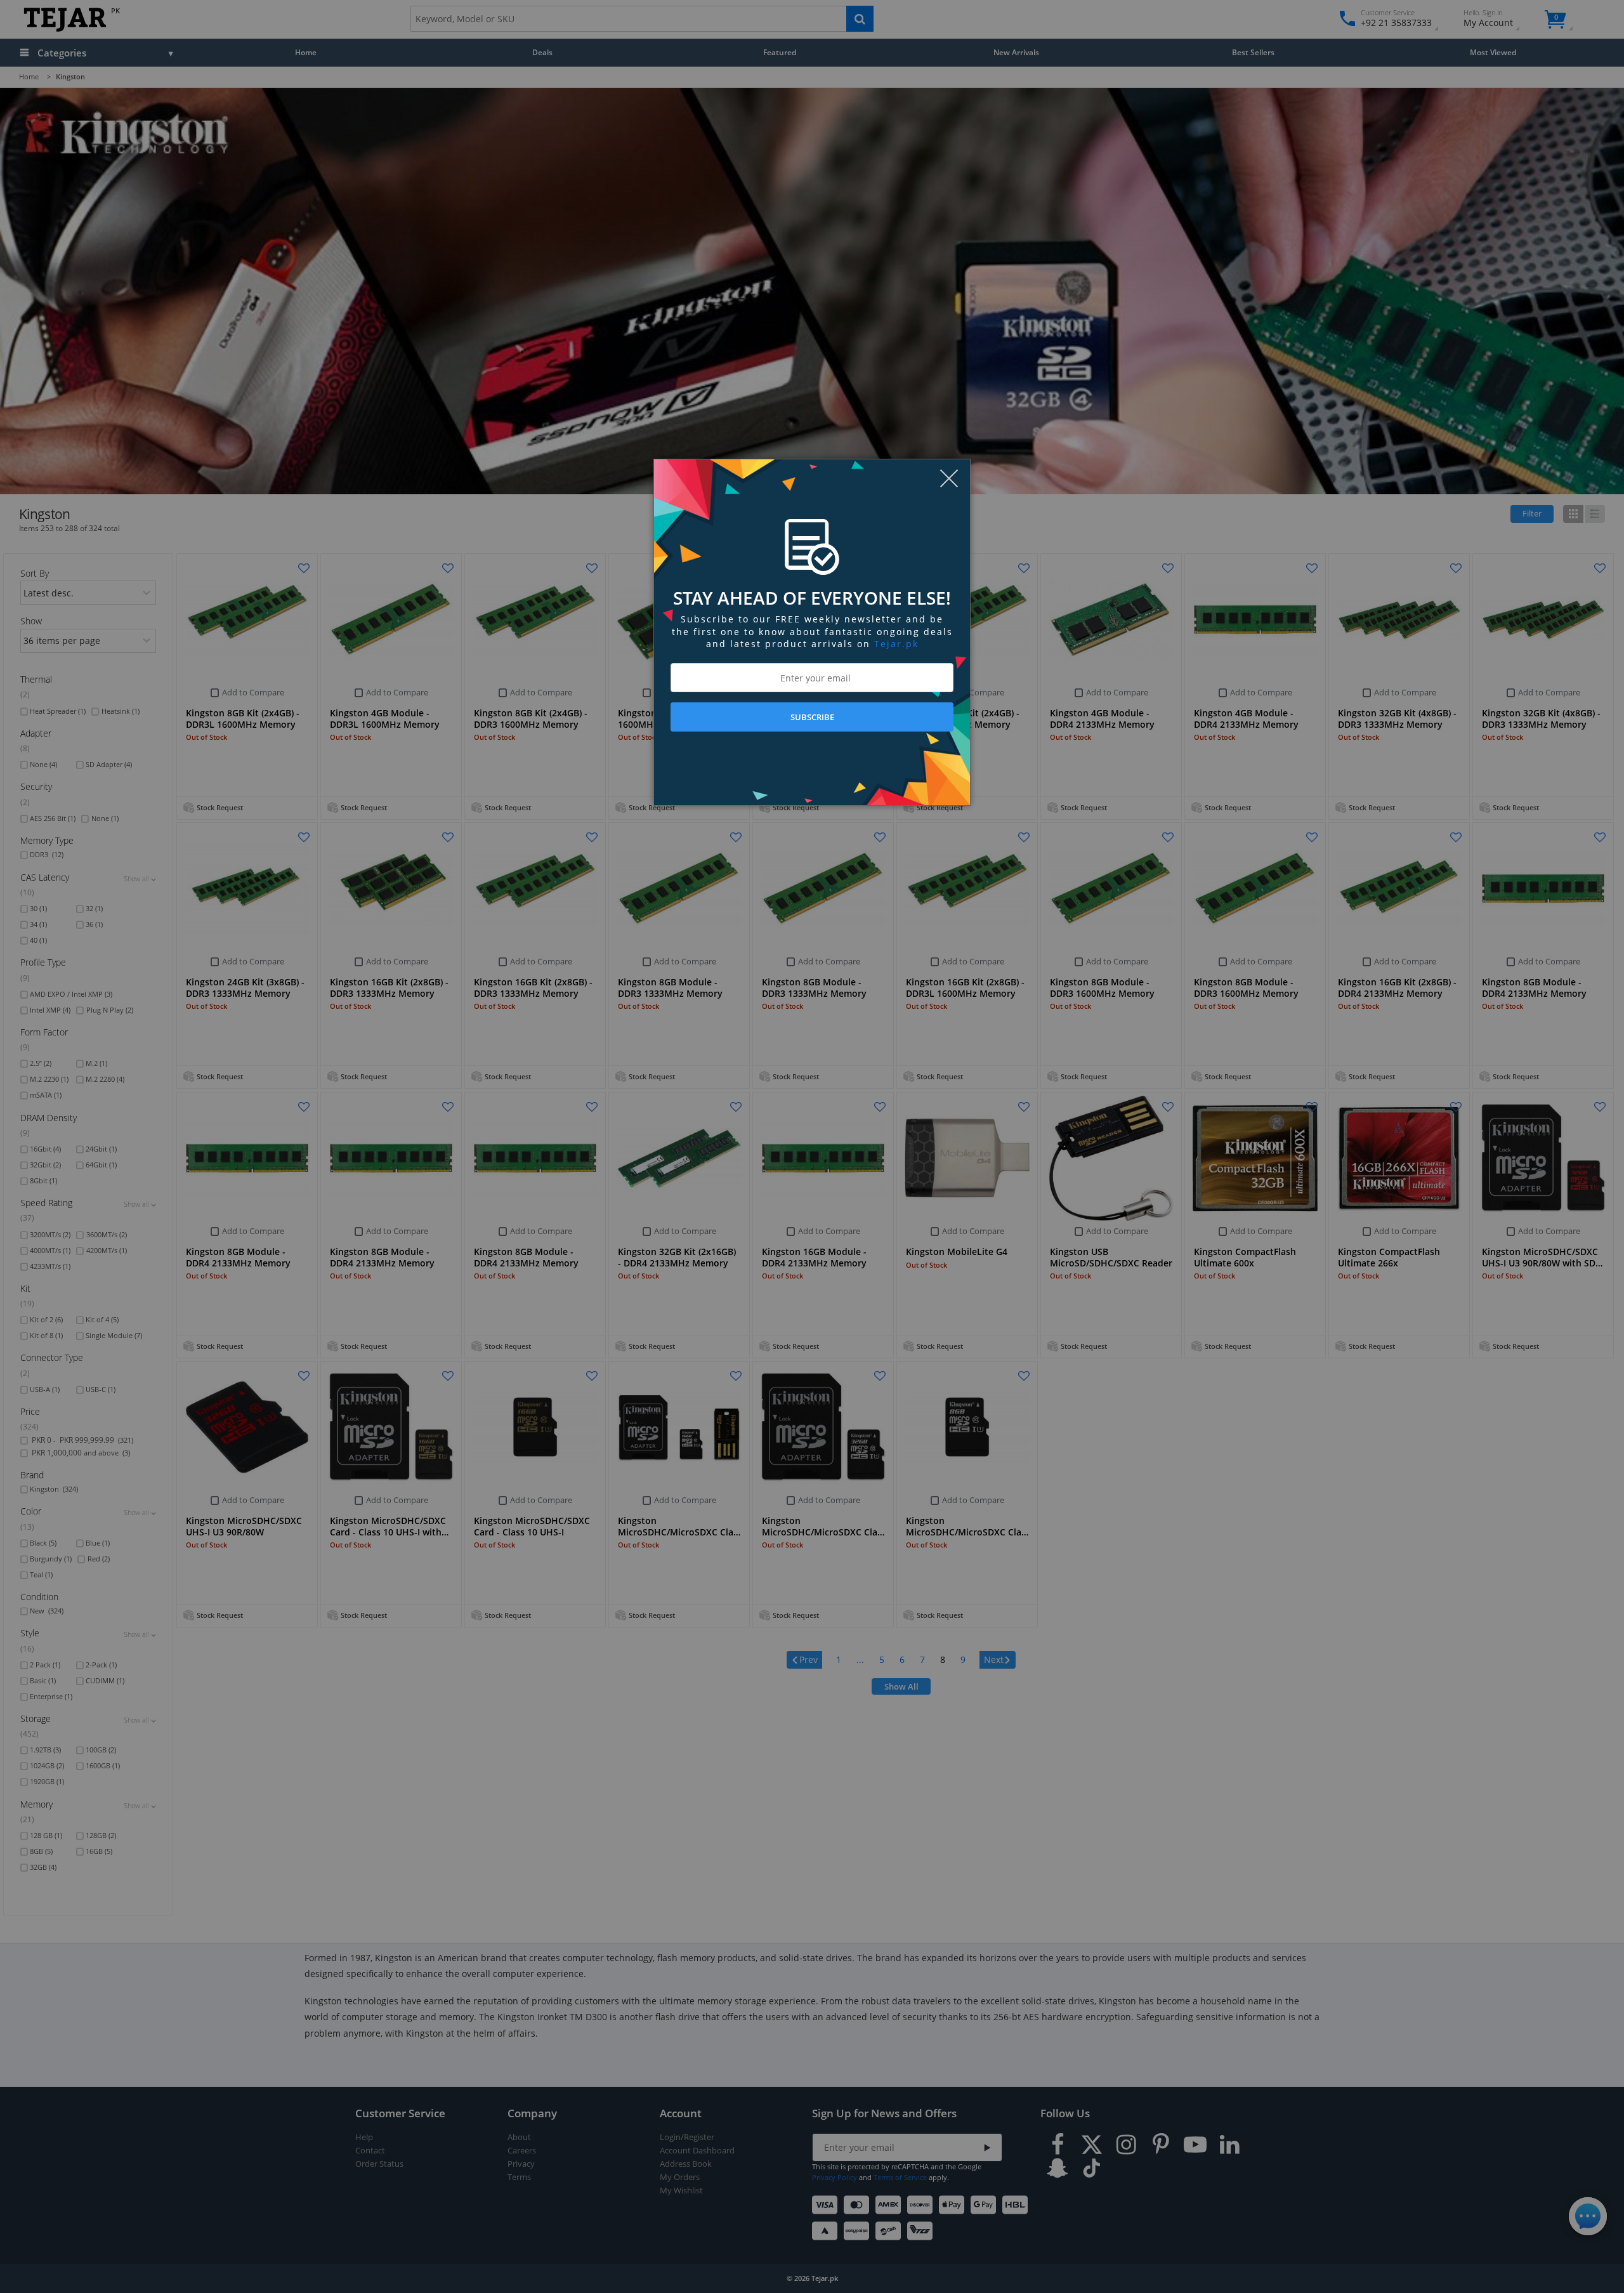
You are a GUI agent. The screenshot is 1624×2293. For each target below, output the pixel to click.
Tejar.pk (896, 644)
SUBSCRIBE (812, 717)
